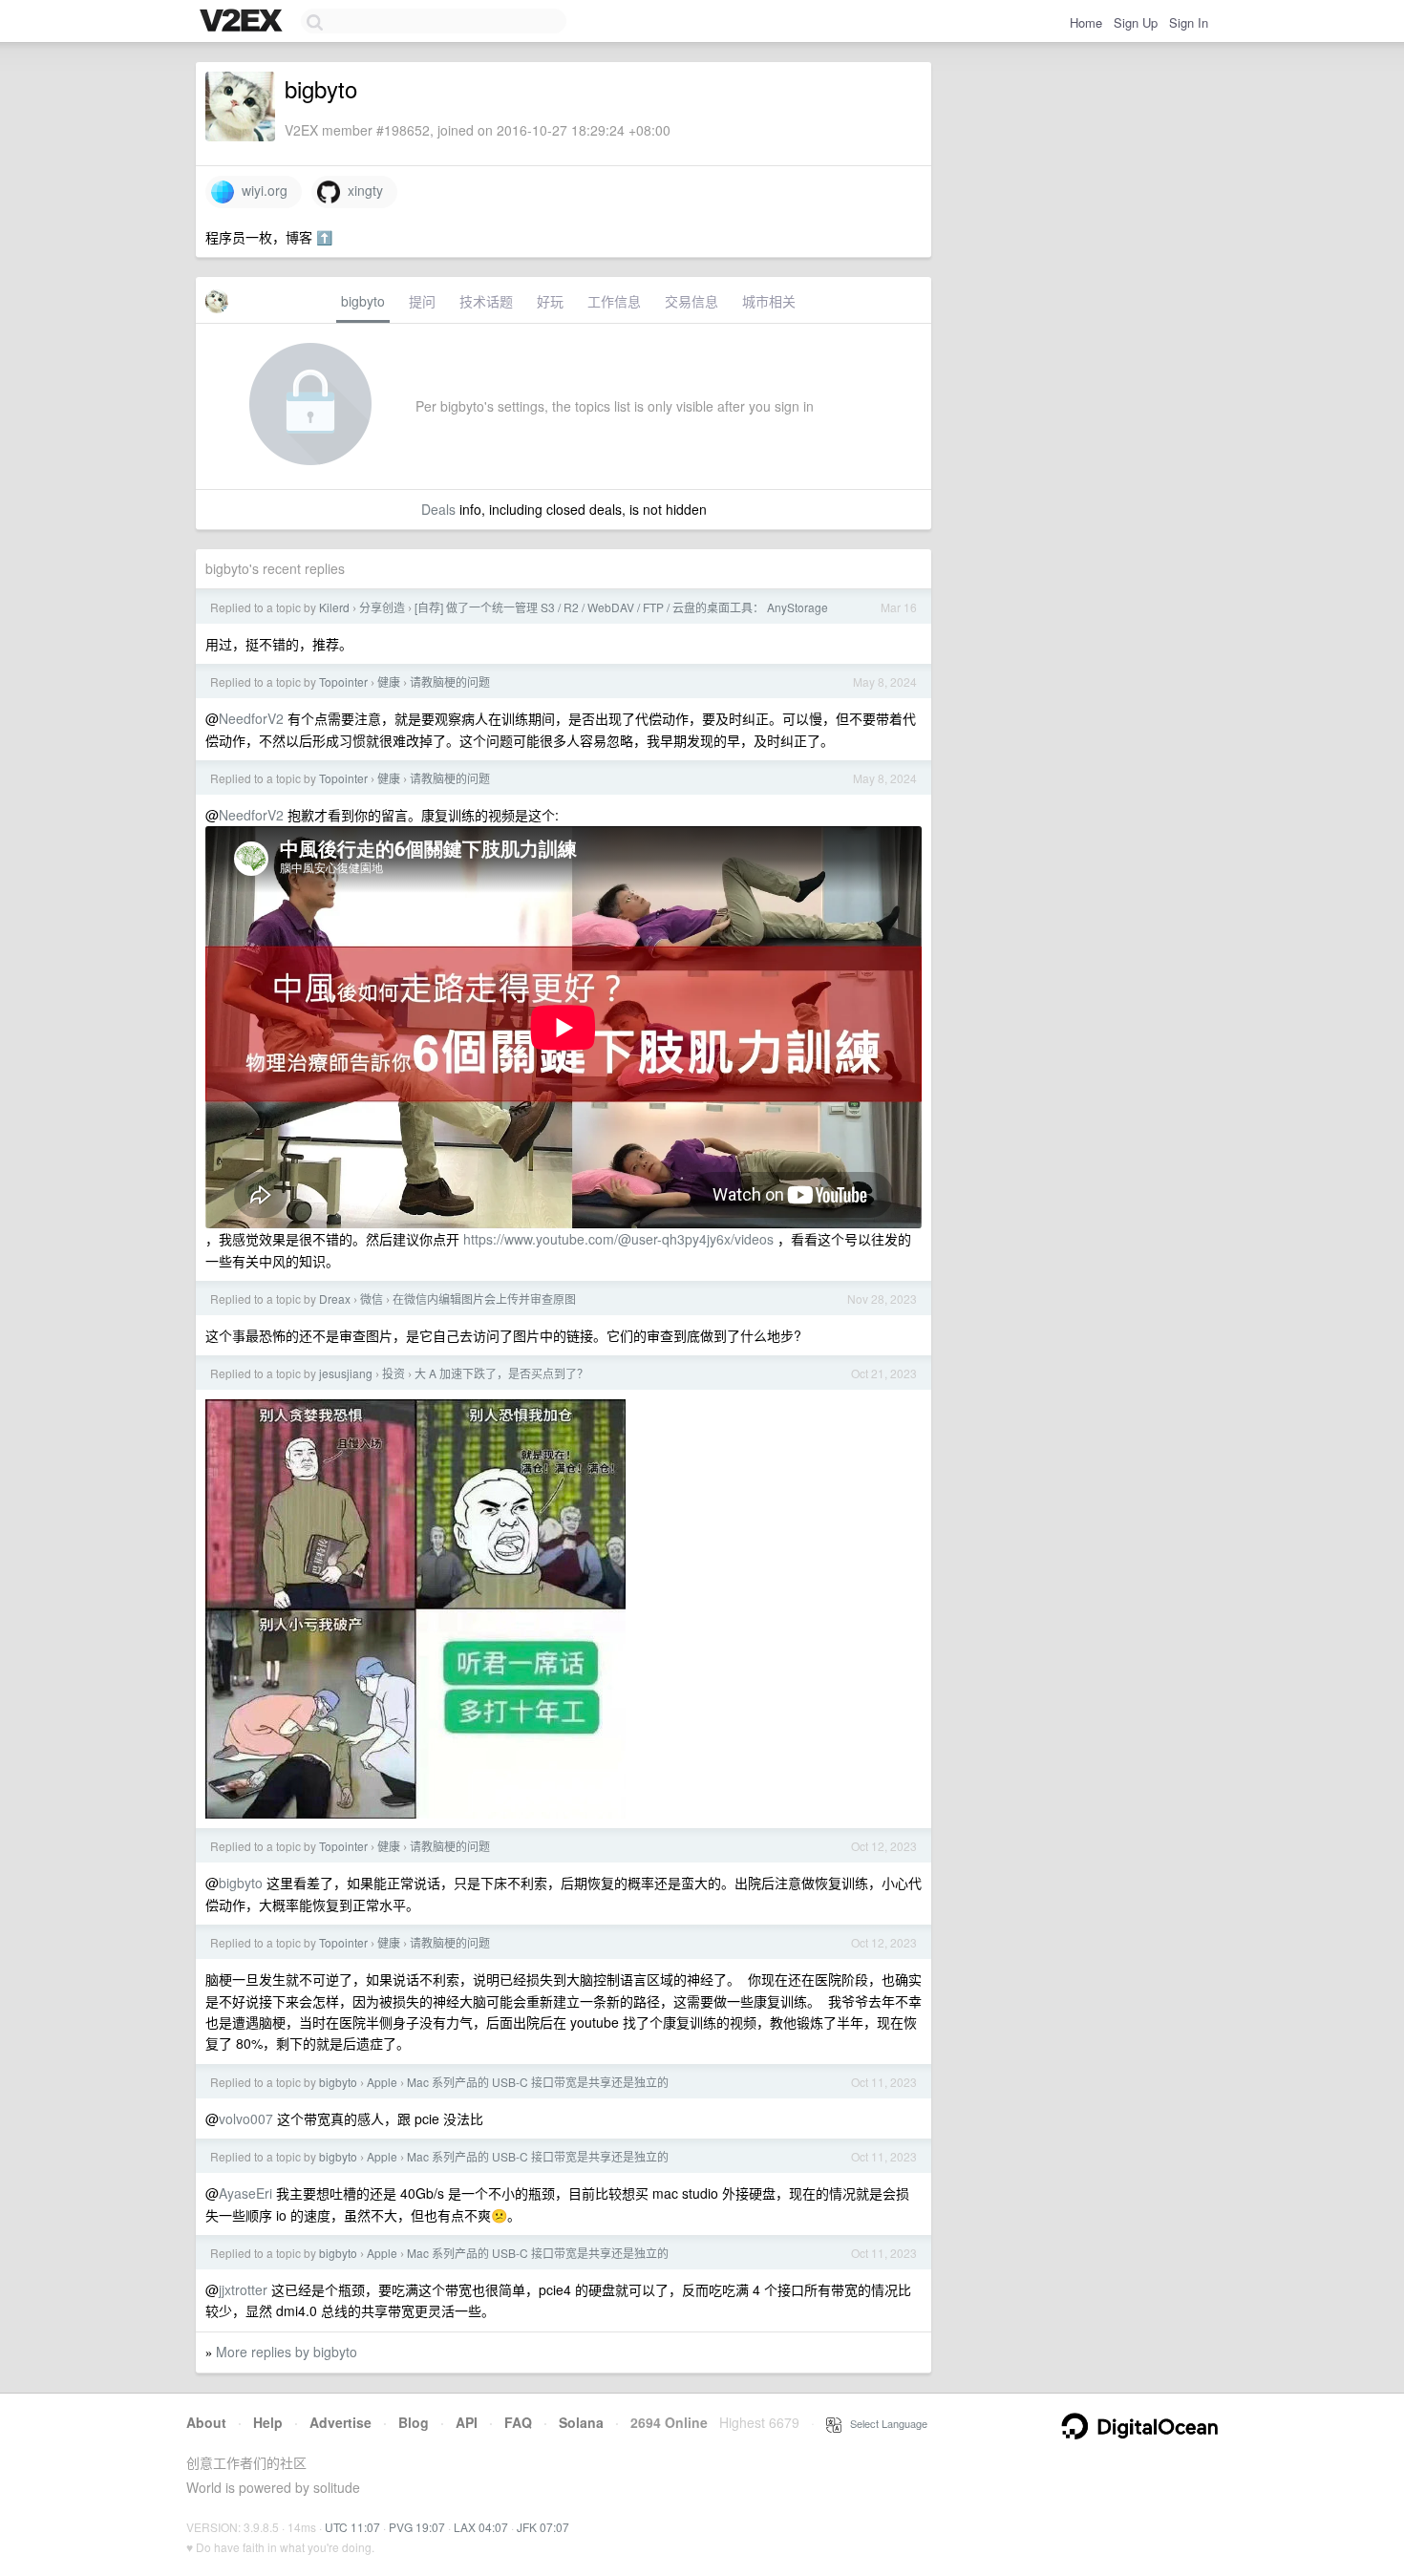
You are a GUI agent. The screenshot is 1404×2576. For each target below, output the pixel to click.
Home (1086, 22)
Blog (414, 2422)
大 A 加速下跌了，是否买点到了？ (501, 1373)
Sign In (1189, 22)
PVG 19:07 (417, 2527)
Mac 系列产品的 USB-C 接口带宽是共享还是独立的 (538, 2082)
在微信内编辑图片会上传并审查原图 (484, 1299)
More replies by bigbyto (287, 2352)
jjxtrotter (243, 2289)
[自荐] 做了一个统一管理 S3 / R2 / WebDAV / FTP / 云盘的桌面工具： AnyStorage (621, 607)
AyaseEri (245, 2193)
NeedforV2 (251, 718)
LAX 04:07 (481, 2527)
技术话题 (486, 301)
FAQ (518, 2422)
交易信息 (691, 301)
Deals (438, 509)
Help (268, 2422)
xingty (362, 190)
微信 (372, 1299)
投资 (394, 1373)
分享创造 (382, 607)
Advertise (340, 2422)
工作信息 (614, 301)
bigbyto (363, 301)
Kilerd (334, 607)
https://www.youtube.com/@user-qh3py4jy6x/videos (618, 1239)
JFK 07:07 (543, 2527)
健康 (389, 681)
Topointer (343, 681)
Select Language (884, 2423)
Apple (382, 2082)
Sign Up (1136, 22)
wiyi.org (261, 190)
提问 (422, 301)
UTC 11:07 (352, 2527)
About (206, 2422)
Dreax (335, 1299)
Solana (581, 2422)
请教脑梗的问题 (450, 681)
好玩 (550, 301)
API (467, 2422)
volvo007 (246, 2118)
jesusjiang (346, 1373)
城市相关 (769, 301)
